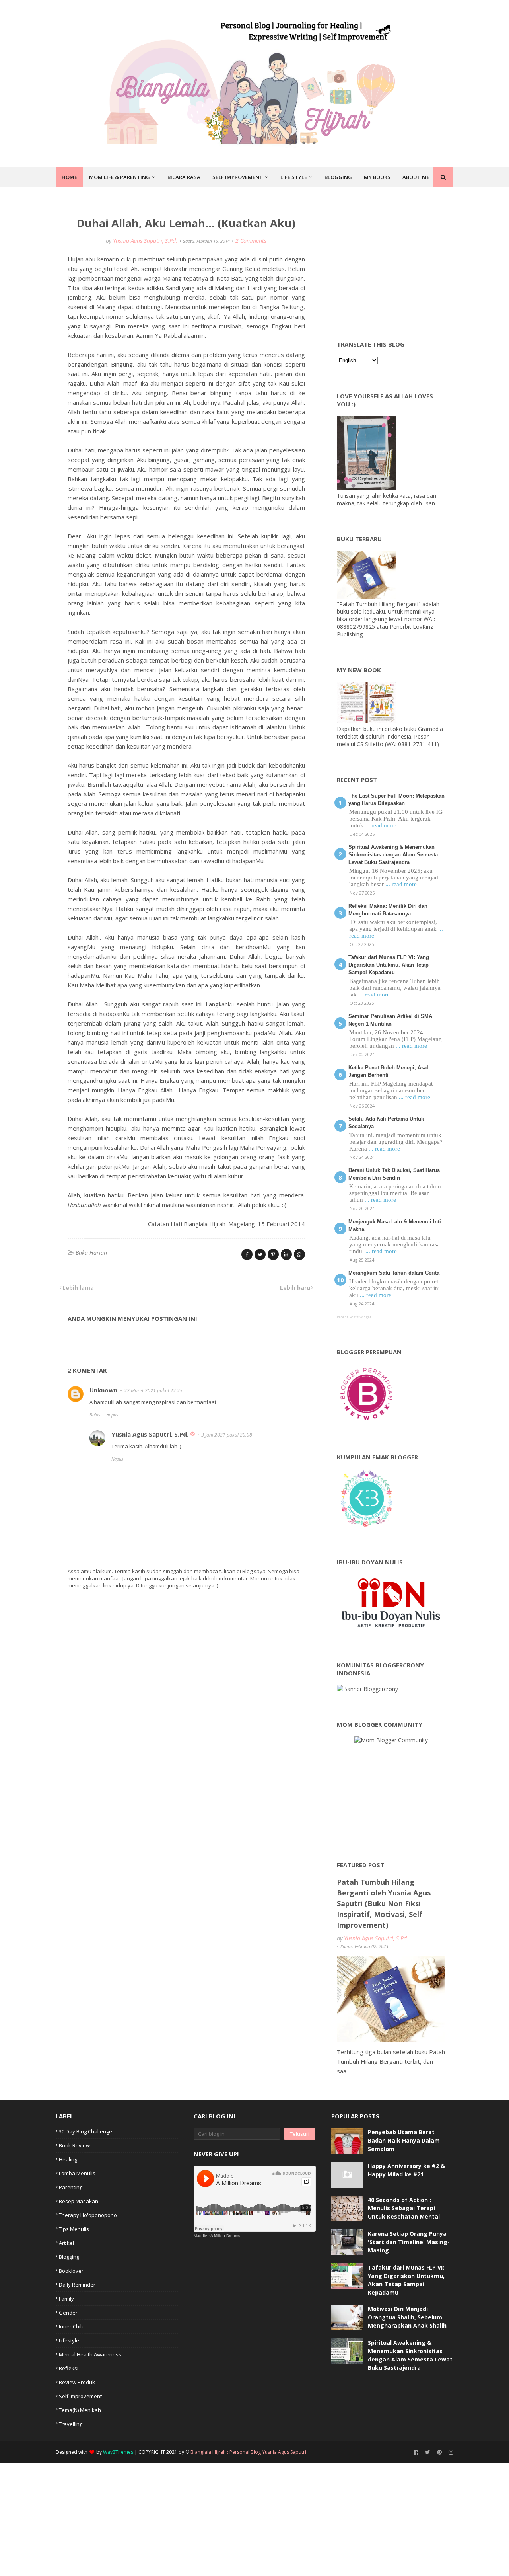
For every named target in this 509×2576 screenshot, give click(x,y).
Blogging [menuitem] (338, 177)
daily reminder (77, 2285)
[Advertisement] (396, 261)
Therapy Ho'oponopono (88, 2215)
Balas (95, 1415)
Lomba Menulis (77, 2173)
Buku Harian (91, 1253)
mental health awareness (90, 2354)
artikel (66, 2243)
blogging (69, 2257)
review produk (77, 2382)
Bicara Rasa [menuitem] (184, 177)
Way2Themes (118, 2452)
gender (68, 2313)
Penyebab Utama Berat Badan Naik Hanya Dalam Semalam (404, 2140)
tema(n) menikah (80, 2410)
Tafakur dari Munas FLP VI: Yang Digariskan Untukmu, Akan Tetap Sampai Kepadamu (389, 965)
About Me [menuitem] (416, 177)
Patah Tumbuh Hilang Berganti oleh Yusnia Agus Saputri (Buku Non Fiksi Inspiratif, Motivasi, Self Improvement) (384, 1903)
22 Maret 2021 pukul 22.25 (153, 1391)
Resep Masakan (79, 2201)
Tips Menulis (74, 2229)
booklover (71, 2271)
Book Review (74, 2145)
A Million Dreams (225, 2236)
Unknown (103, 1390)
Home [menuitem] (69, 177)
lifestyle (69, 2340)
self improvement (80, 2396)
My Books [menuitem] (377, 177)
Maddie (200, 2236)
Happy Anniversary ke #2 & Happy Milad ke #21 (406, 2170)
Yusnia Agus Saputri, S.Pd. (145, 241)
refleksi (69, 2368)
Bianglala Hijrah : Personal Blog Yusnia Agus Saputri (248, 2452)
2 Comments (251, 241)
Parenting (71, 2187)
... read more (381, 825)
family (66, 2299)
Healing (68, 2159)
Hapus (112, 1415)
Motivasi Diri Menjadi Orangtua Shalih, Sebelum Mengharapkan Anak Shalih (407, 2317)
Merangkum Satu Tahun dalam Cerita (394, 1273)
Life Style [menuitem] (294, 177)
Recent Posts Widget (354, 1317)
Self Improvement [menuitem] (238, 177)
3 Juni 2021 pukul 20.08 (227, 1435)
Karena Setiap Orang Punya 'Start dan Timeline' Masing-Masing (409, 2242)
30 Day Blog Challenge (85, 2131)
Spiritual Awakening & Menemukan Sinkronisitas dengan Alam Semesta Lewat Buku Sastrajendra (393, 855)
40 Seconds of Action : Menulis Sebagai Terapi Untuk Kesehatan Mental (404, 2208)
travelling (71, 2424)
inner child (72, 2326)
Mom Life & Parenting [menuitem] (119, 177)
